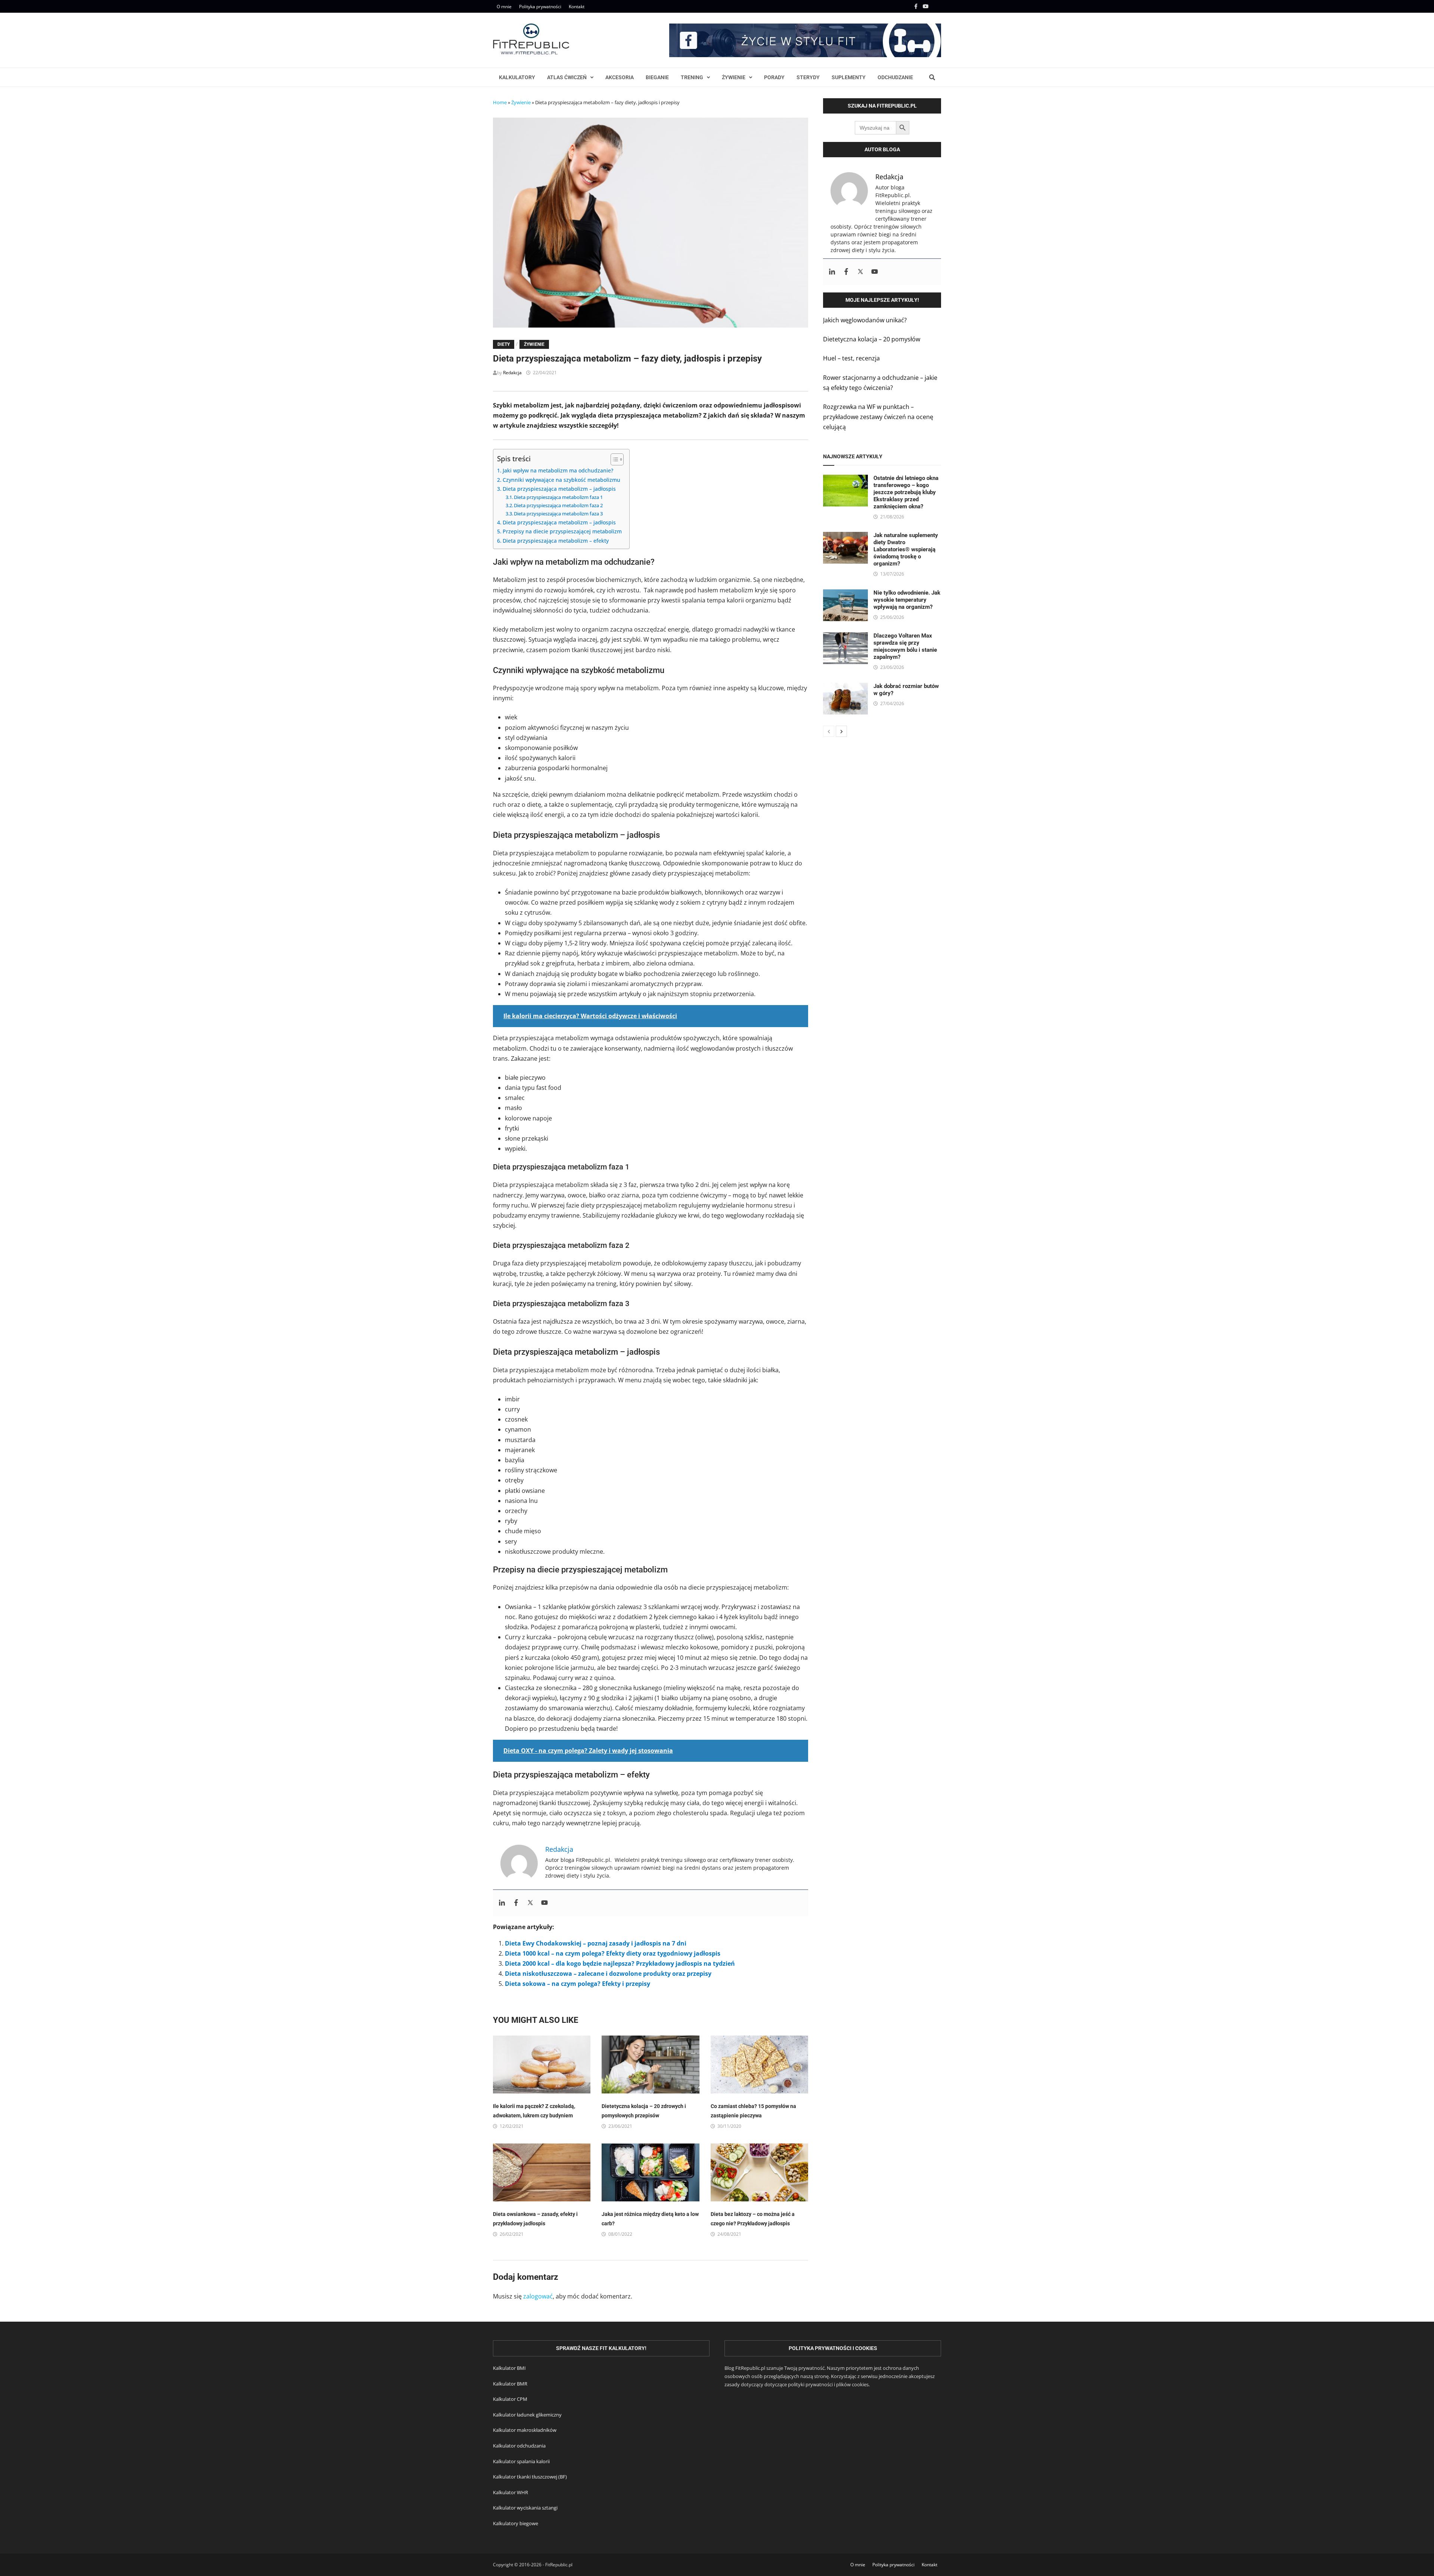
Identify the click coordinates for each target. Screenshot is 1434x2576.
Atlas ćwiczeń (567, 77)
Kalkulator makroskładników (525, 2430)
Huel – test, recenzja (851, 358)
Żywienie (734, 77)
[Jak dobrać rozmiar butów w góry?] (845, 688)
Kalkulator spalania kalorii (521, 2461)
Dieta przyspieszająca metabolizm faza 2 (558, 505)
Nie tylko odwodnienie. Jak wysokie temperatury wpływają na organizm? (907, 600)
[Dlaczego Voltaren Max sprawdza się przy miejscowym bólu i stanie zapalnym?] (845, 637)
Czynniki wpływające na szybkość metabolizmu (561, 480)
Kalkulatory (517, 77)
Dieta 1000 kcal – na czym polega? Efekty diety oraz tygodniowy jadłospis (613, 1953)
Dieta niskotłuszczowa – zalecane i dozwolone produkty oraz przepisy (608, 1974)
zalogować (538, 2296)
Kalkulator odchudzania (519, 2446)
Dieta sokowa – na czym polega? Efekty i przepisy (578, 1984)
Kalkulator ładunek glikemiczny (527, 2415)
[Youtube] (926, 6)
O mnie (504, 7)
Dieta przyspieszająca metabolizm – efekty (556, 541)
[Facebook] (917, 6)
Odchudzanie (895, 77)
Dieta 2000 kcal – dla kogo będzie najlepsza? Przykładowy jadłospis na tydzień (620, 1963)
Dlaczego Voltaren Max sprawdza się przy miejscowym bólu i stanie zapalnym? (905, 646)
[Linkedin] (502, 1903)
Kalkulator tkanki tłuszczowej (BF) (530, 2477)
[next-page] (841, 731)
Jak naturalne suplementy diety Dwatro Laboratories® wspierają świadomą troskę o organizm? (906, 549)
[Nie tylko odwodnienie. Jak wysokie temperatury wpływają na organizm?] (845, 594)
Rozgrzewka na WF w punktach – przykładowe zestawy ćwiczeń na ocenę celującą (878, 417)
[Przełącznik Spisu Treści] (613, 459)
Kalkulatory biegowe (516, 2523)
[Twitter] (530, 1903)
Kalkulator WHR (510, 2492)
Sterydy (808, 77)
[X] (937, 6)
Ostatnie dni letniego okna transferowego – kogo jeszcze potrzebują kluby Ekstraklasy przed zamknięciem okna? (906, 492)
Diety (504, 344)
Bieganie (657, 77)
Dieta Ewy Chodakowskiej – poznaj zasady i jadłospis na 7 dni (596, 1943)
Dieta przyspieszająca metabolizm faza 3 (558, 514)
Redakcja (512, 373)
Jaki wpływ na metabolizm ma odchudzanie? (558, 470)
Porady (774, 77)
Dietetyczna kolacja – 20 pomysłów (872, 339)
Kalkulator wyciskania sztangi (525, 2508)
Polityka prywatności (540, 7)
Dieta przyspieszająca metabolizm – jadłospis (559, 489)
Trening (692, 77)
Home (500, 102)
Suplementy (849, 77)
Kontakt (577, 7)
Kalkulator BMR (510, 2384)
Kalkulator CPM (510, 2399)
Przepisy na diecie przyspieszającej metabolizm (562, 531)
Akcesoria (620, 77)
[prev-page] (829, 731)
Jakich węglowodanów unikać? (865, 320)
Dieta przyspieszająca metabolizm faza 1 (558, 497)
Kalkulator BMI (509, 2368)
